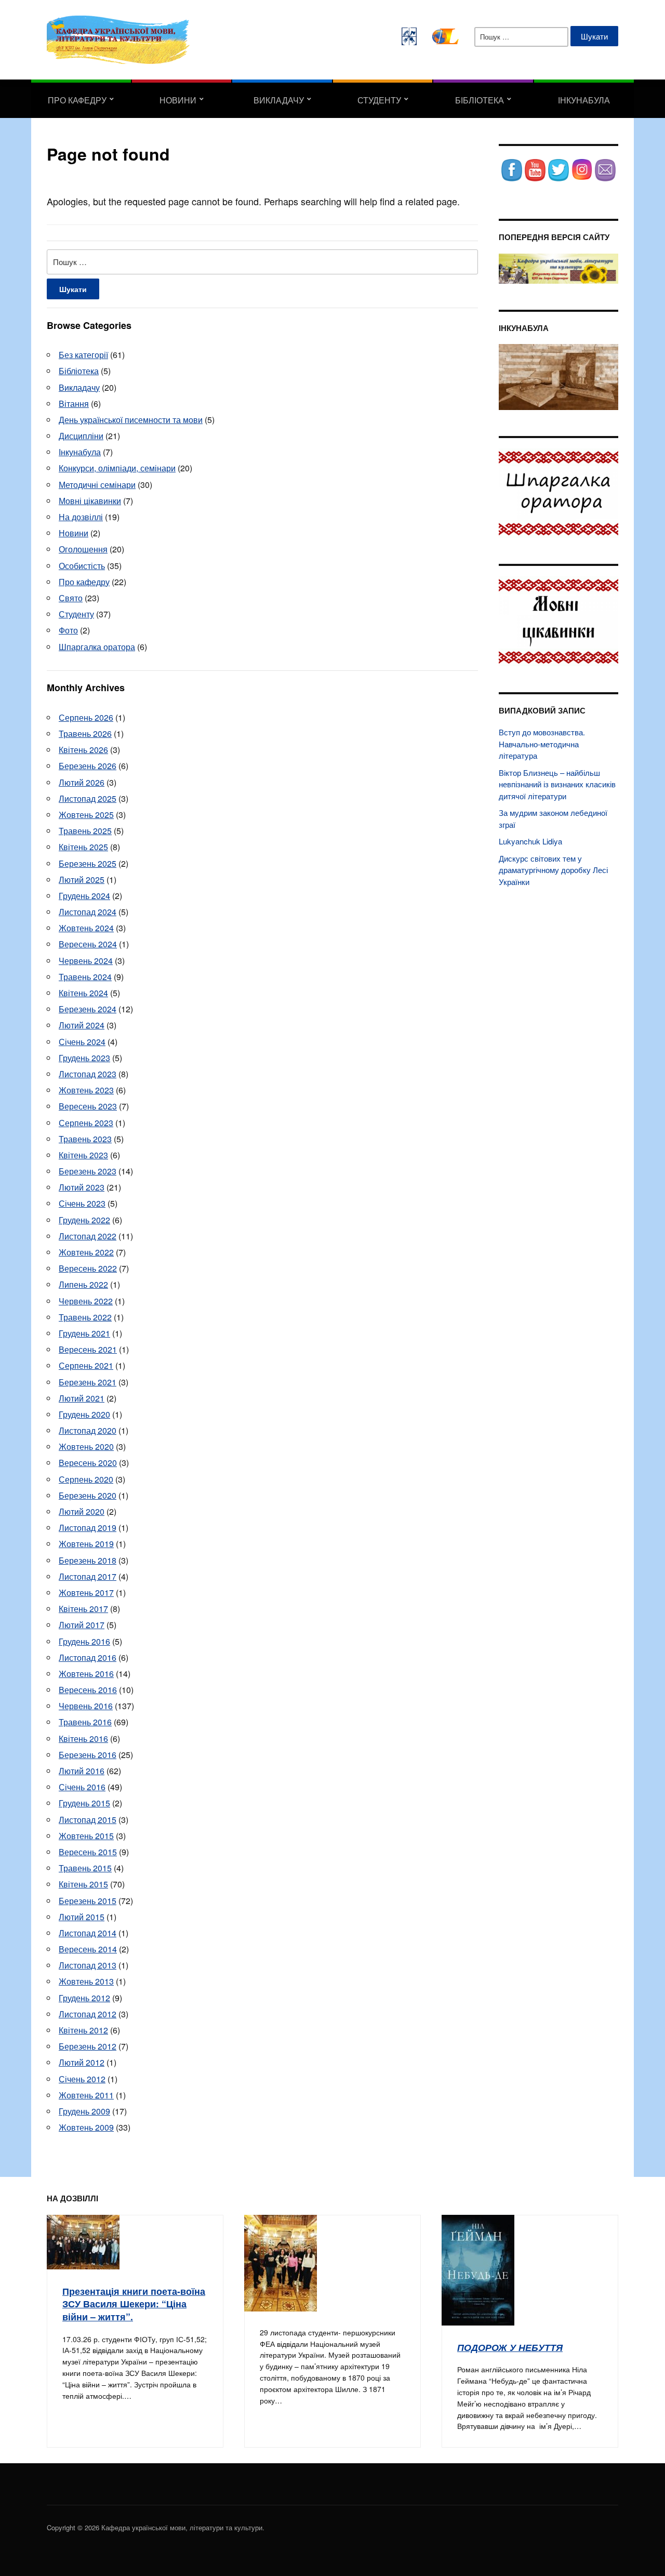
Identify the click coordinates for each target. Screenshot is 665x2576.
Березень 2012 (88, 2046)
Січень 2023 (82, 1203)
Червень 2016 (86, 1706)
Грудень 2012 (84, 1998)
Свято (71, 598)
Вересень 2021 (88, 1349)
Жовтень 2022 (86, 1252)
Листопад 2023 (88, 1074)
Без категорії (83, 355)
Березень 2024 (88, 1009)
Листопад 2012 (88, 2014)
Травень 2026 (85, 734)
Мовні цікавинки (90, 501)
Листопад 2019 (88, 1528)
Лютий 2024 (82, 1025)
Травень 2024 (85, 977)
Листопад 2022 (88, 1236)
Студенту (379, 100)
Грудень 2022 (84, 1220)
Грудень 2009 (84, 2111)
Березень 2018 (88, 1560)
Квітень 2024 (83, 993)
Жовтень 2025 (86, 815)
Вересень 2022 (88, 1268)
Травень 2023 (85, 1139)
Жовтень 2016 (86, 1674)
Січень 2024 (82, 1042)
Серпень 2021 (86, 1365)
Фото (68, 630)
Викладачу (279, 100)
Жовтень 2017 (86, 1593)
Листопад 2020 (88, 1430)
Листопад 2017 (88, 1576)
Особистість (82, 566)
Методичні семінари (97, 485)
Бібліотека (480, 100)
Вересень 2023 (88, 1106)
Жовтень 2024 (86, 928)
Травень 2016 (85, 1722)
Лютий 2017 (82, 1625)
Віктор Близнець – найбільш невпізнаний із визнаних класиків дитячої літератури (557, 784)
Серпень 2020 (86, 1479)
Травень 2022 (85, 1317)
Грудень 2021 (84, 1333)
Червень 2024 (86, 961)
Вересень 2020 (88, 1463)
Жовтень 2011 (86, 2095)
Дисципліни (81, 436)
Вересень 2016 (88, 1690)
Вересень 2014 (88, 1949)
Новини (178, 100)
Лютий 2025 (82, 880)
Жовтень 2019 (86, 1544)
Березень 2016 (88, 1755)
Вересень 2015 (88, 1852)
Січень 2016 (82, 1787)
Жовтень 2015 (86, 1836)
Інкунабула (584, 100)
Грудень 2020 (84, 1414)
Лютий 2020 (82, 1511)
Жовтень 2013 (86, 1981)
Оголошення (83, 549)
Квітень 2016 (83, 1739)
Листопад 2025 (88, 798)
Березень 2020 (88, 1495)
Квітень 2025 (83, 847)
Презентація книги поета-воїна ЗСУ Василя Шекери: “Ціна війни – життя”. (134, 2304)
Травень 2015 (85, 1868)
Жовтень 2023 (86, 1090)
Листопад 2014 (88, 1933)
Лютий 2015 (82, 1917)
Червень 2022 (86, 1301)
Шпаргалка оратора (97, 647)
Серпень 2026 (86, 717)
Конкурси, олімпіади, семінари (117, 468)
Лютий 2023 (82, 1187)
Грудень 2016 (84, 1641)
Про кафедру (77, 100)
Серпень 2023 (86, 1123)
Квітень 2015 (83, 1884)
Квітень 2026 (83, 750)
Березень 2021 (88, 1382)
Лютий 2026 (82, 782)
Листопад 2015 (88, 1820)
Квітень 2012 (83, 2030)
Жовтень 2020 (86, 1446)
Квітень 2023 (83, 1155)
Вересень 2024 (88, 944)
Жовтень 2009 (86, 2127)
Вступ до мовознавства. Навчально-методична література (542, 744)
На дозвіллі (81, 517)
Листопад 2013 (88, 1965)
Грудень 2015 (84, 1803)
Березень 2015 (88, 1901)
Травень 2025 (85, 831)
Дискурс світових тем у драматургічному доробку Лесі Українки (553, 870)
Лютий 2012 (82, 2062)
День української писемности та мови (131, 420)
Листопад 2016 (88, 1657)
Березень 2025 (88, 863)
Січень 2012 (82, 2079)
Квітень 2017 (83, 1609)
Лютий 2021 (82, 1398)
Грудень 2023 (84, 1058)
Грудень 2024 (84, 896)
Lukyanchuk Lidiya (530, 841)
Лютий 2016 (82, 1771)
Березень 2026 (88, 766)
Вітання (74, 404)
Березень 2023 (88, 1171)
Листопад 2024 (88, 912)
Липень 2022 (83, 1284)
